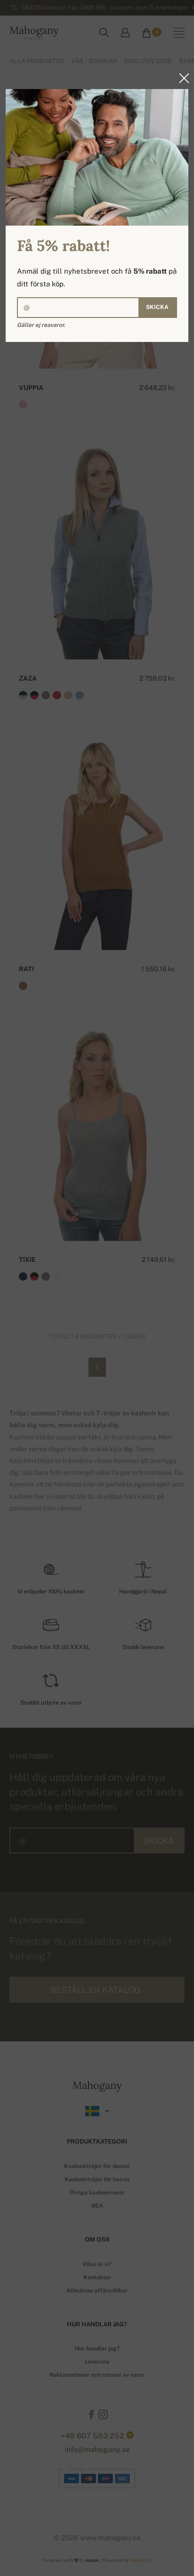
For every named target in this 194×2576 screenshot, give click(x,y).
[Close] (181, 78)
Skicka (157, 307)
